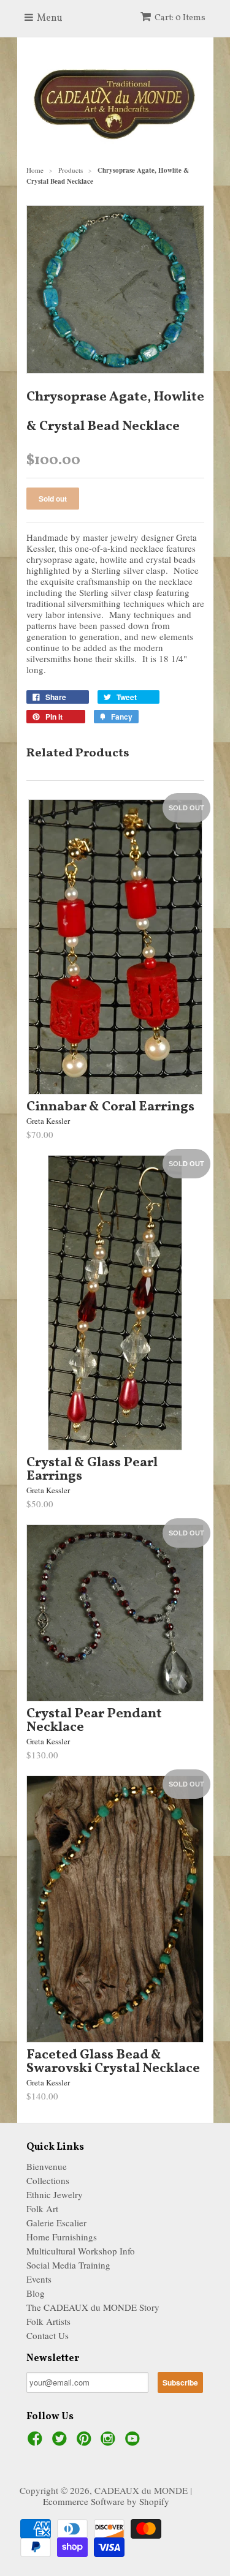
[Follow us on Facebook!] (37, 2442)
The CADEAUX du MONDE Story (93, 2307)
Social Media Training (68, 2265)
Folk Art (42, 2209)
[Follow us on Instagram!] (110, 2442)
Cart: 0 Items (180, 18)
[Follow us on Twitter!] (61, 2442)
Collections (48, 2180)
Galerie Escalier (56, 2223)
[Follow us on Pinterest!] (86, 2442)
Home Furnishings (62, 2237)
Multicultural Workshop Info (81, 2251)
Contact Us (48, 2335)
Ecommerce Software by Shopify (106, 2501)
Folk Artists (48, 2321)
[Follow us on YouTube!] (134, 2442)
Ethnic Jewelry (55, 2194)
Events (39, 2279)
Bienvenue (47, 2166)
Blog (36, 2293)
